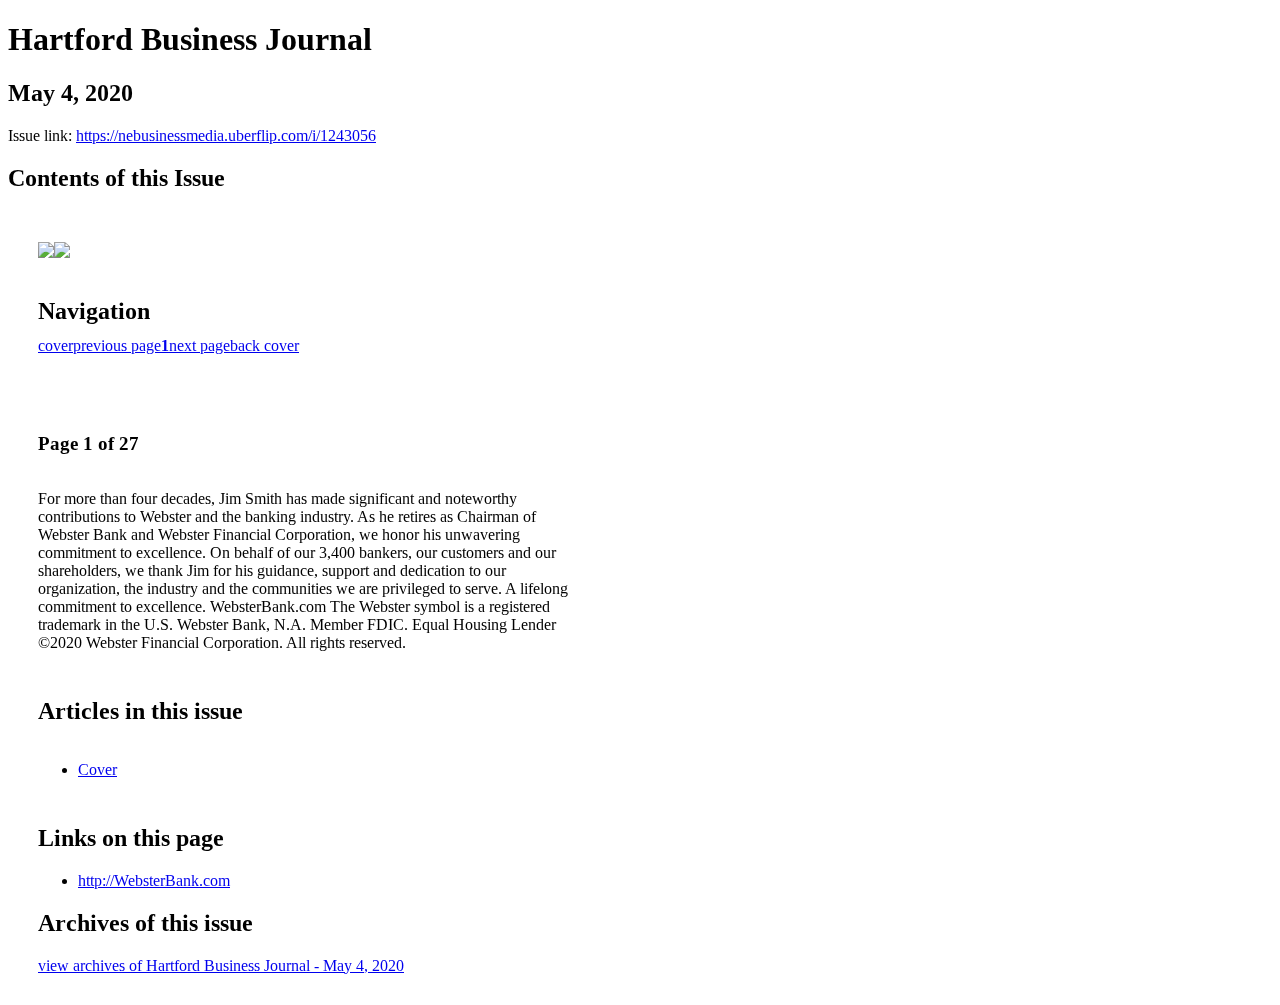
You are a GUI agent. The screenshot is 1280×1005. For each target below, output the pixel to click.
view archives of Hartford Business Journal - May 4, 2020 (221, 965)
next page (199, 345)
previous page (117, 345)
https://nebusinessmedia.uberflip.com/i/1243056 (226, 135)
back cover (264, 345)
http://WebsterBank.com (154, 880)
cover (55, 345)
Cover (97, 769)
